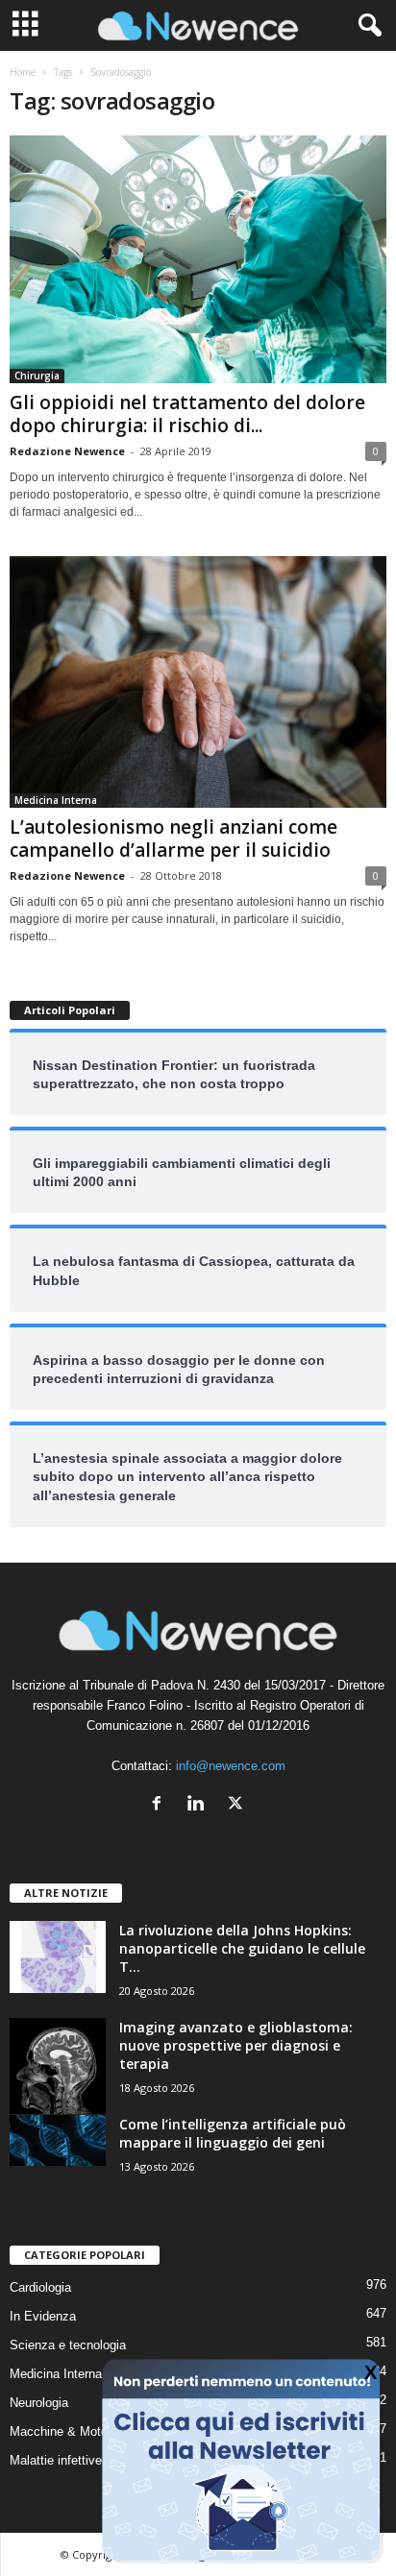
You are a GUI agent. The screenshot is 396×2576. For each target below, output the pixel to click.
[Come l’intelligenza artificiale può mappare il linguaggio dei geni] (58, 2140)
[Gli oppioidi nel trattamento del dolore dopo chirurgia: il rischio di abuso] (198, 259)
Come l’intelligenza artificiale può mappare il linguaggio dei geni (233, 2133)
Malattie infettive (56, 2460)
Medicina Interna (56, 800)
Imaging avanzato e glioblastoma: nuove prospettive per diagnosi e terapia (236, 2045)
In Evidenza (43, 2316)
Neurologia (39, 2403)
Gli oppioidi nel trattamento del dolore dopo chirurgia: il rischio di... (187, 414)
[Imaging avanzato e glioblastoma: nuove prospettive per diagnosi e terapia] (58, 2066)
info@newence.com (231, 1766)
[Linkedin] (200, 1805)
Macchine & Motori (62, 2431)
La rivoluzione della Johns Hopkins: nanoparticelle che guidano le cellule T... (242, 1948)
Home (23, 72)
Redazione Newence (67, 451)
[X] (238, 1805)
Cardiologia (40, 2287)
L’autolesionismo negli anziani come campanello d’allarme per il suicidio (173, 838)
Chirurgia (37, 376)
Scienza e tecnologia (68, 2345)
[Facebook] (161, 1805)
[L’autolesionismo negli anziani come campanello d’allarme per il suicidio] (198, 681)
